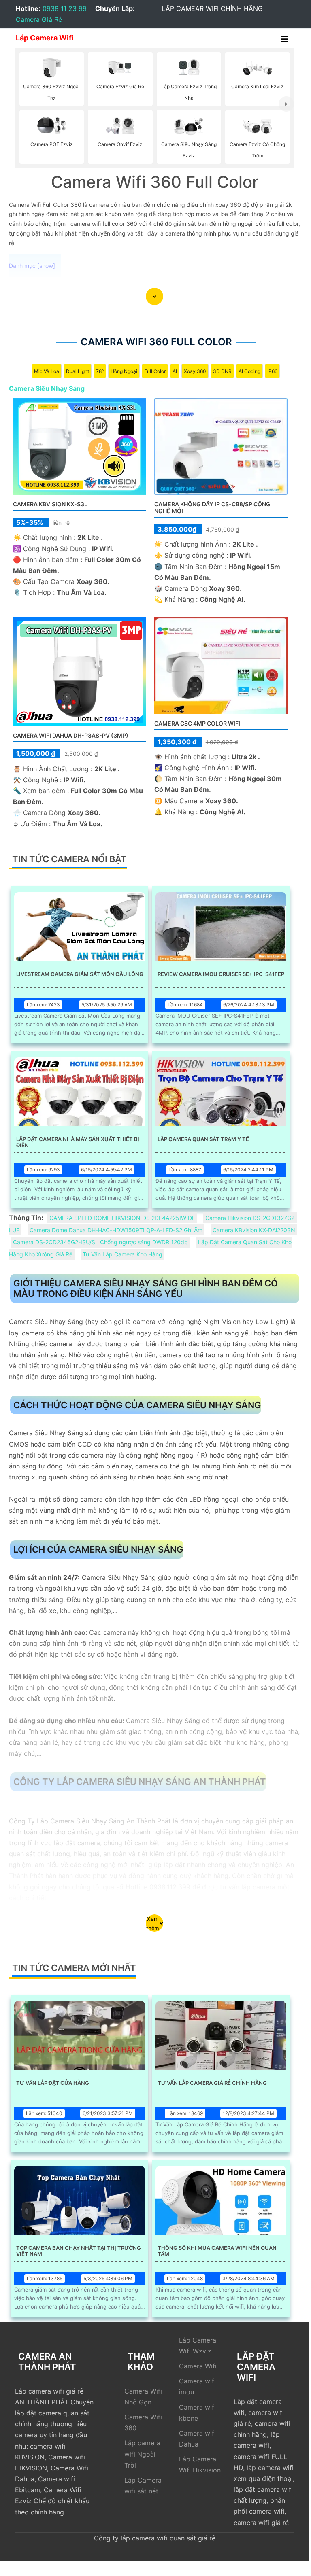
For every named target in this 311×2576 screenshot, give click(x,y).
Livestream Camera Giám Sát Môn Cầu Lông (80, 974)
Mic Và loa (47, 371)
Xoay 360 (195, 371)
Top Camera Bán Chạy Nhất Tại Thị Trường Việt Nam (79, 2251)
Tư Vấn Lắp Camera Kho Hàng (122, 1254)
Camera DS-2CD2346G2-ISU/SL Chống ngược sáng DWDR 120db (100, 1242)
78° (100, 371)
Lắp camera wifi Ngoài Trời (142, 2454)
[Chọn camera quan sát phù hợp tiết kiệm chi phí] (286, 104)
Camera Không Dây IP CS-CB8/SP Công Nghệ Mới (212, 507)
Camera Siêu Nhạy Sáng (47, 388)
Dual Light (78, 371)
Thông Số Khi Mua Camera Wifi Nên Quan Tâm (217, 2251)
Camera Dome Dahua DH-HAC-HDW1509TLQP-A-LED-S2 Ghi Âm (116, 1230)
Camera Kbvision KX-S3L (50, 504)
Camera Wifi (198, 2366)
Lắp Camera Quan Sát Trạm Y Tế (203, 1139)
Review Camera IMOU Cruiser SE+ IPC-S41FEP (221, 974)
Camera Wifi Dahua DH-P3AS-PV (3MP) (71, 735)
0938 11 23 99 (65, 8)
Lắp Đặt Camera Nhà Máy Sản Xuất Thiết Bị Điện (78, 1142)
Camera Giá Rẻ (39, 19)
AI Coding (249, 371)
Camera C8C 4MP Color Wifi (197, 723)
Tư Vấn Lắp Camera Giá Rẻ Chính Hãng (212, 2083)
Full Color (155, 371)
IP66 (272, 371)
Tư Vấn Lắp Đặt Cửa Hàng (53, 2083)
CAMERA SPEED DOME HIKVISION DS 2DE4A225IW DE (122, 1218)
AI (175, 371)
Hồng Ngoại (124, 371)
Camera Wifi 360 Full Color (156, 342)
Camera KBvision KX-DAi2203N (254, 1230)
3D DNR (222, 371)
